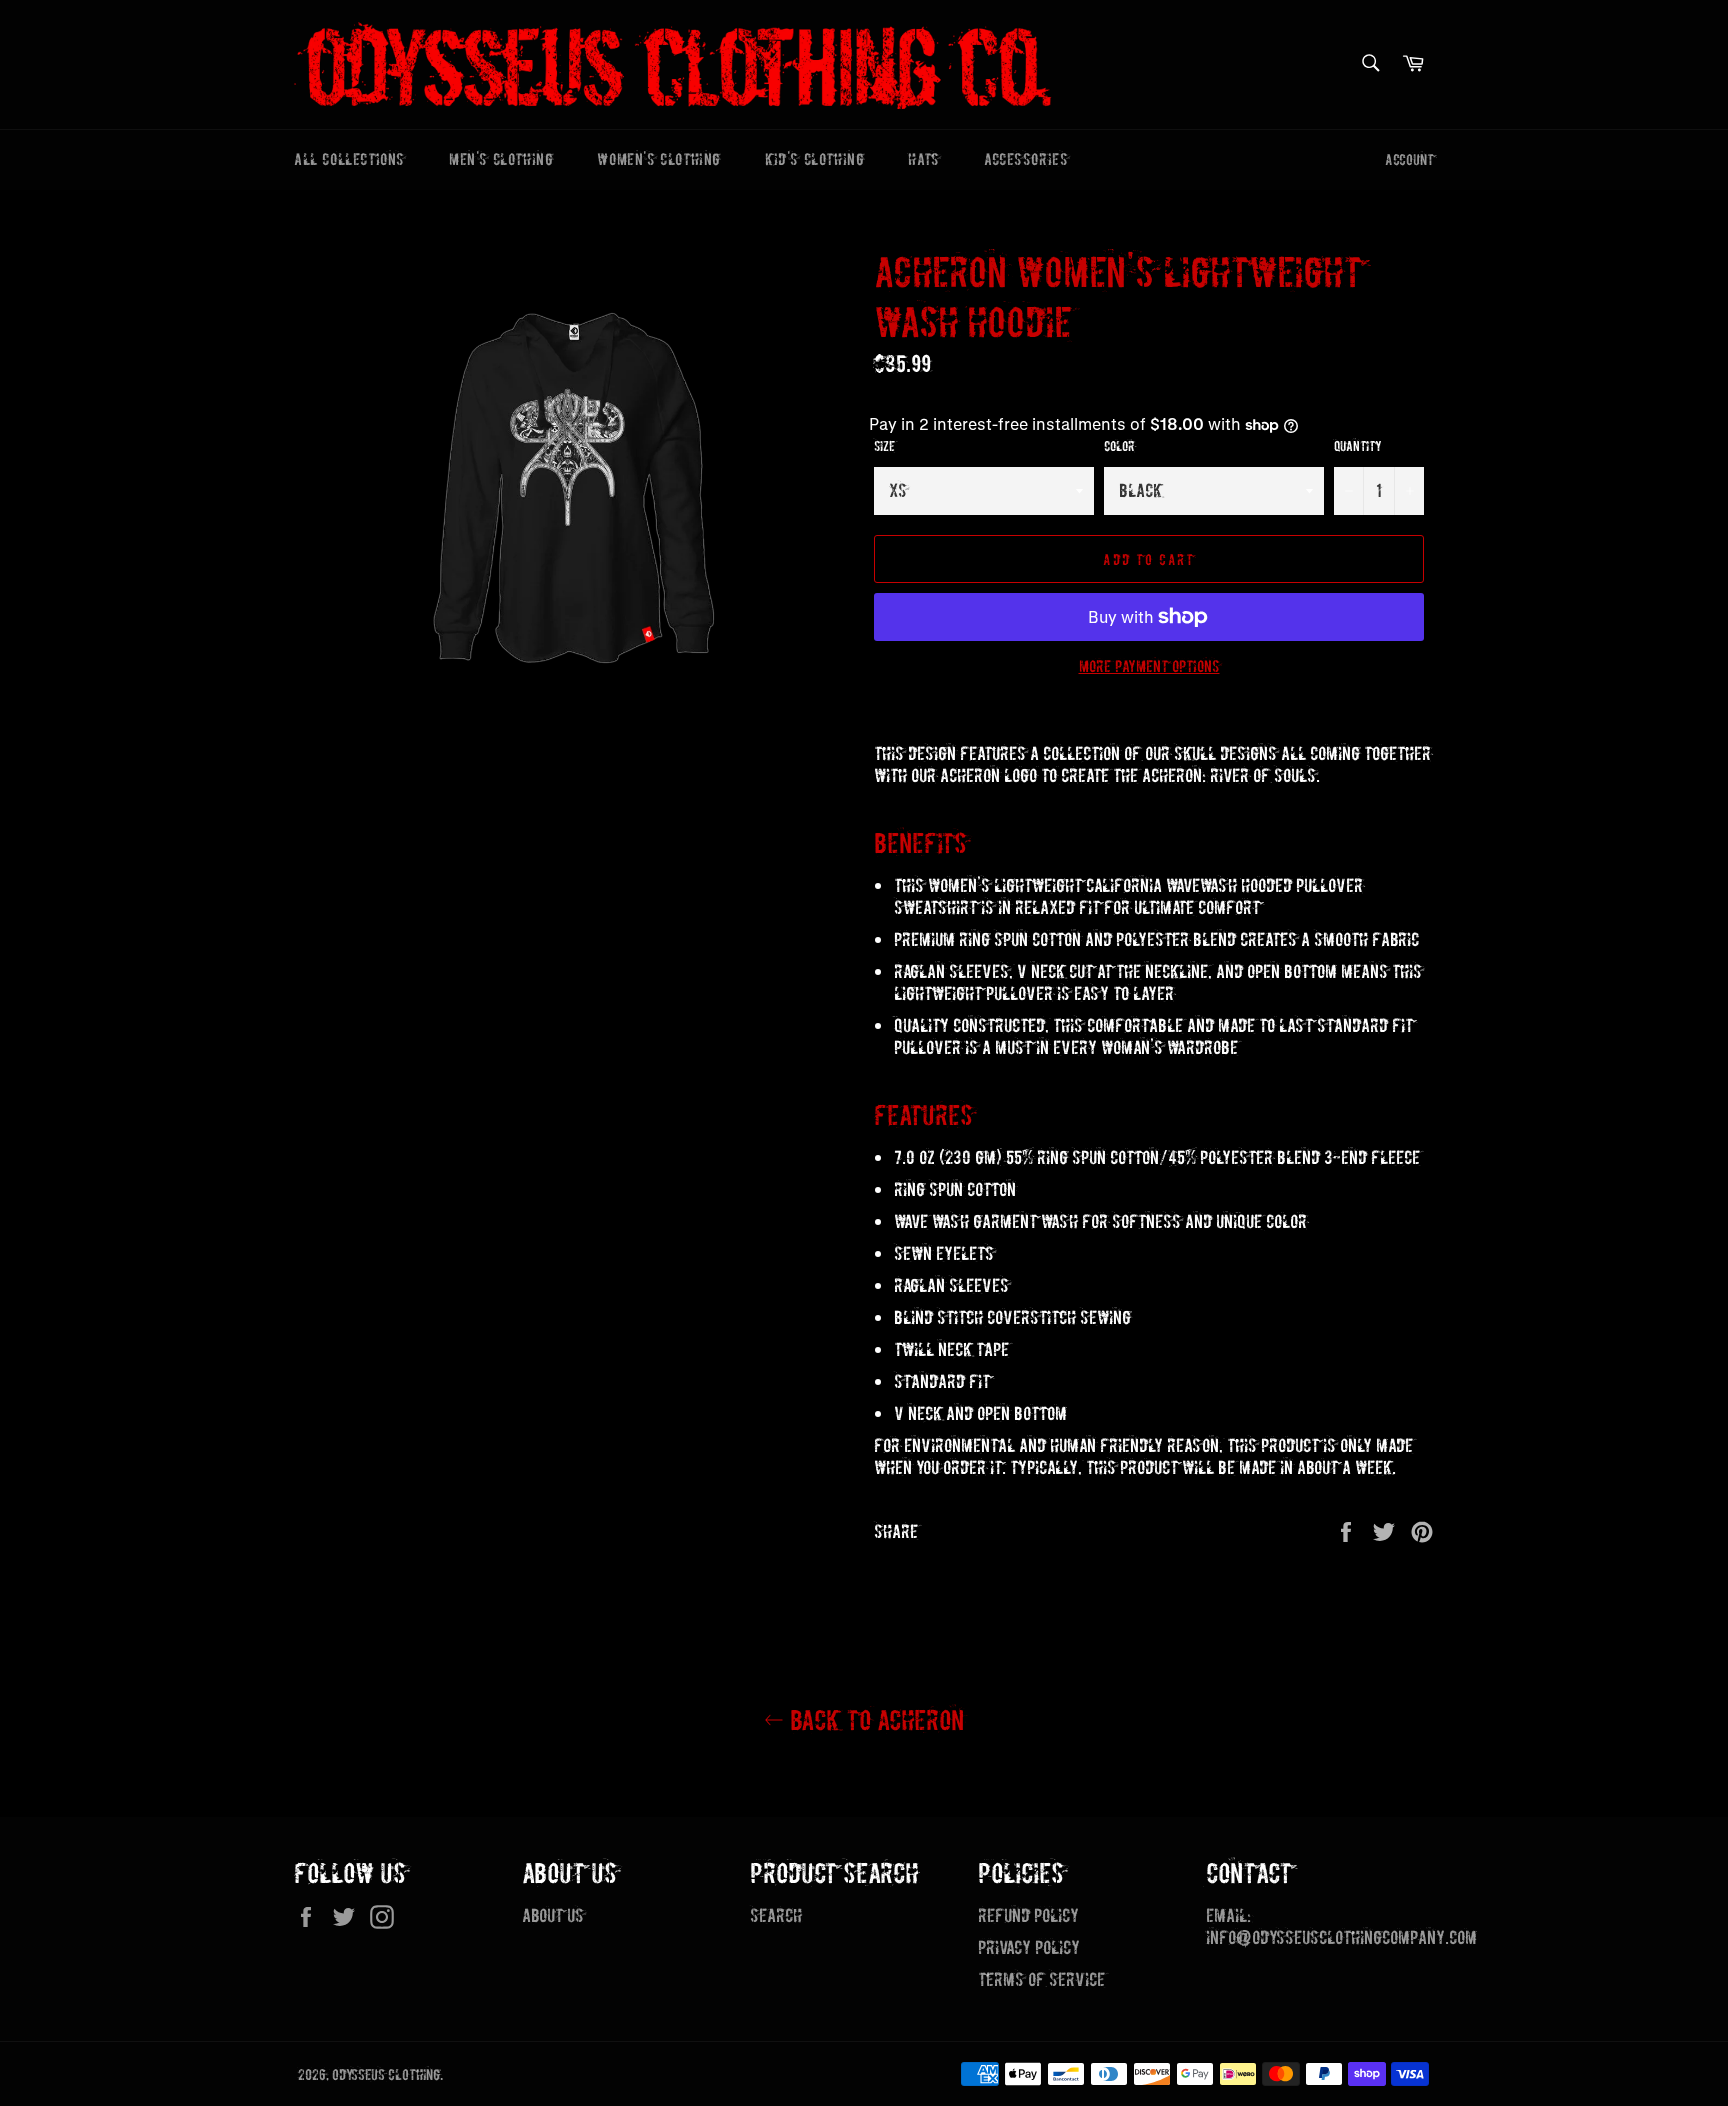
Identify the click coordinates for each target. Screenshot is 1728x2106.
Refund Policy (1028, 1915)
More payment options (1149, 666)
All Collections (349, 159)
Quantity (1358, 446)
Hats (923, 159)
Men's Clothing (501, 159)
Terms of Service (1041, 1979)
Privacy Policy (1029, 1947)
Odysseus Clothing (386, 2075)
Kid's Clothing (814, 159)
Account (1409, 159)
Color (1119, 446)
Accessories (1026, 159)
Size (884, 446)
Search (776, 1915)
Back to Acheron (874, 1720)
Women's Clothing (659, 159)
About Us (553, 1915)
